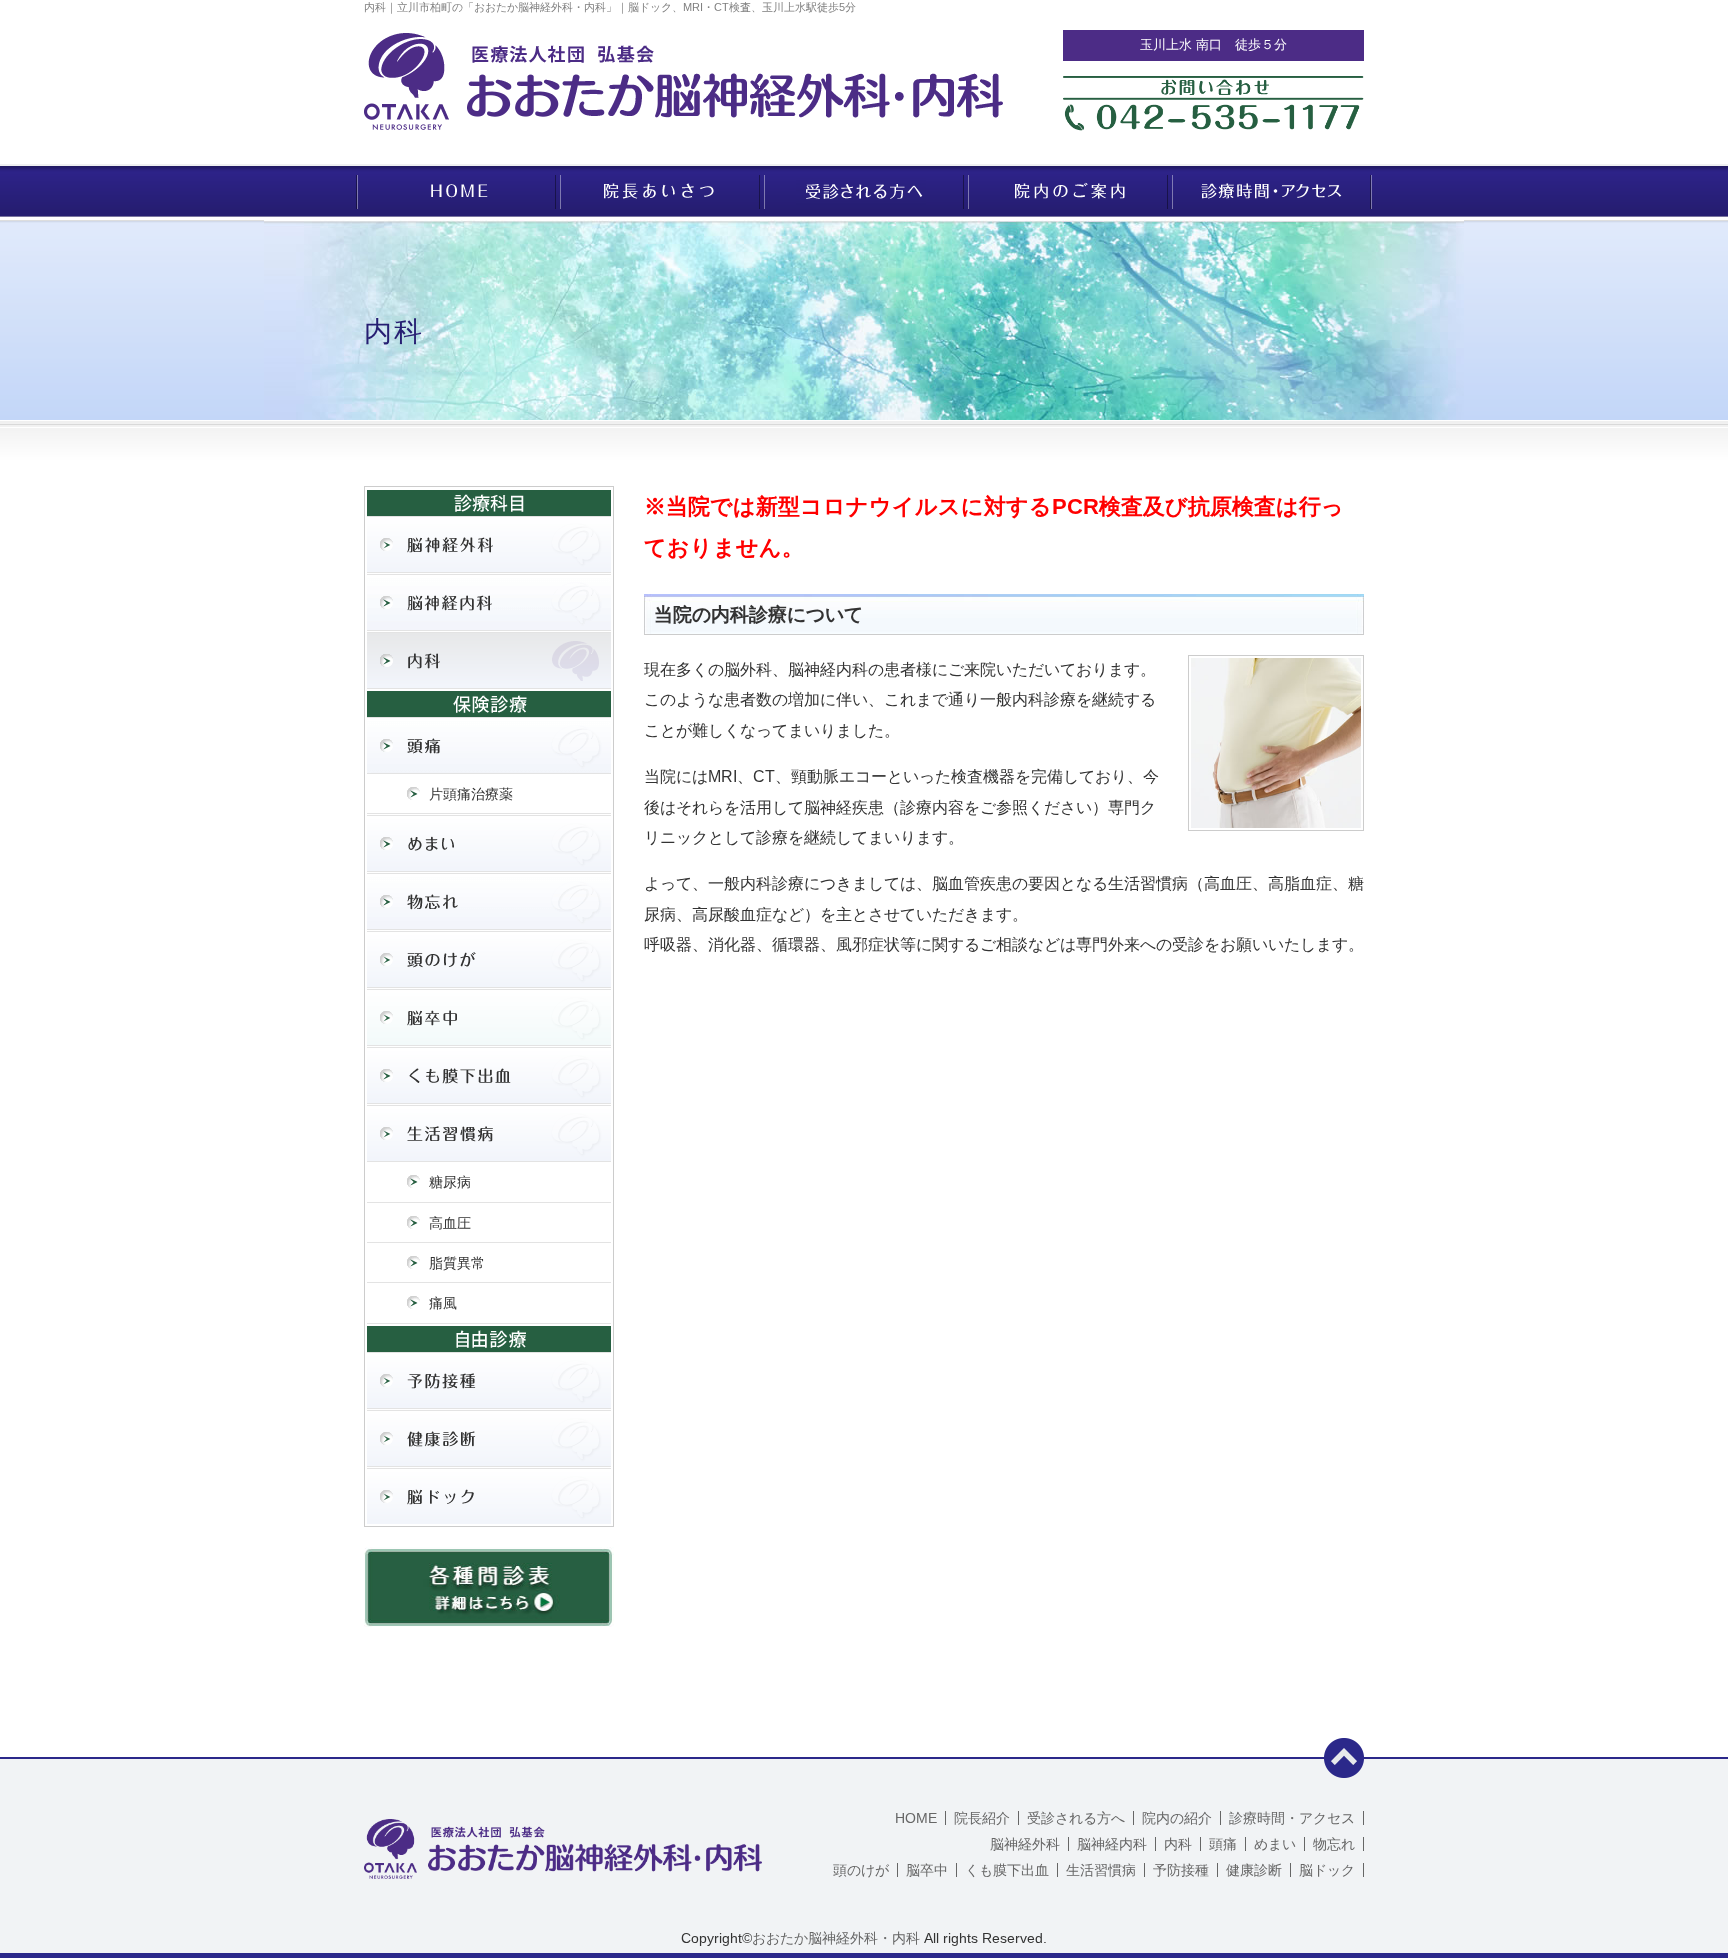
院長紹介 (982, 1818)
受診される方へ (1076, 1818)
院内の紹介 (1177, 1818)
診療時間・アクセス (1292, 1818)
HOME (916, 1818)
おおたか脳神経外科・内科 (836, 1938)
